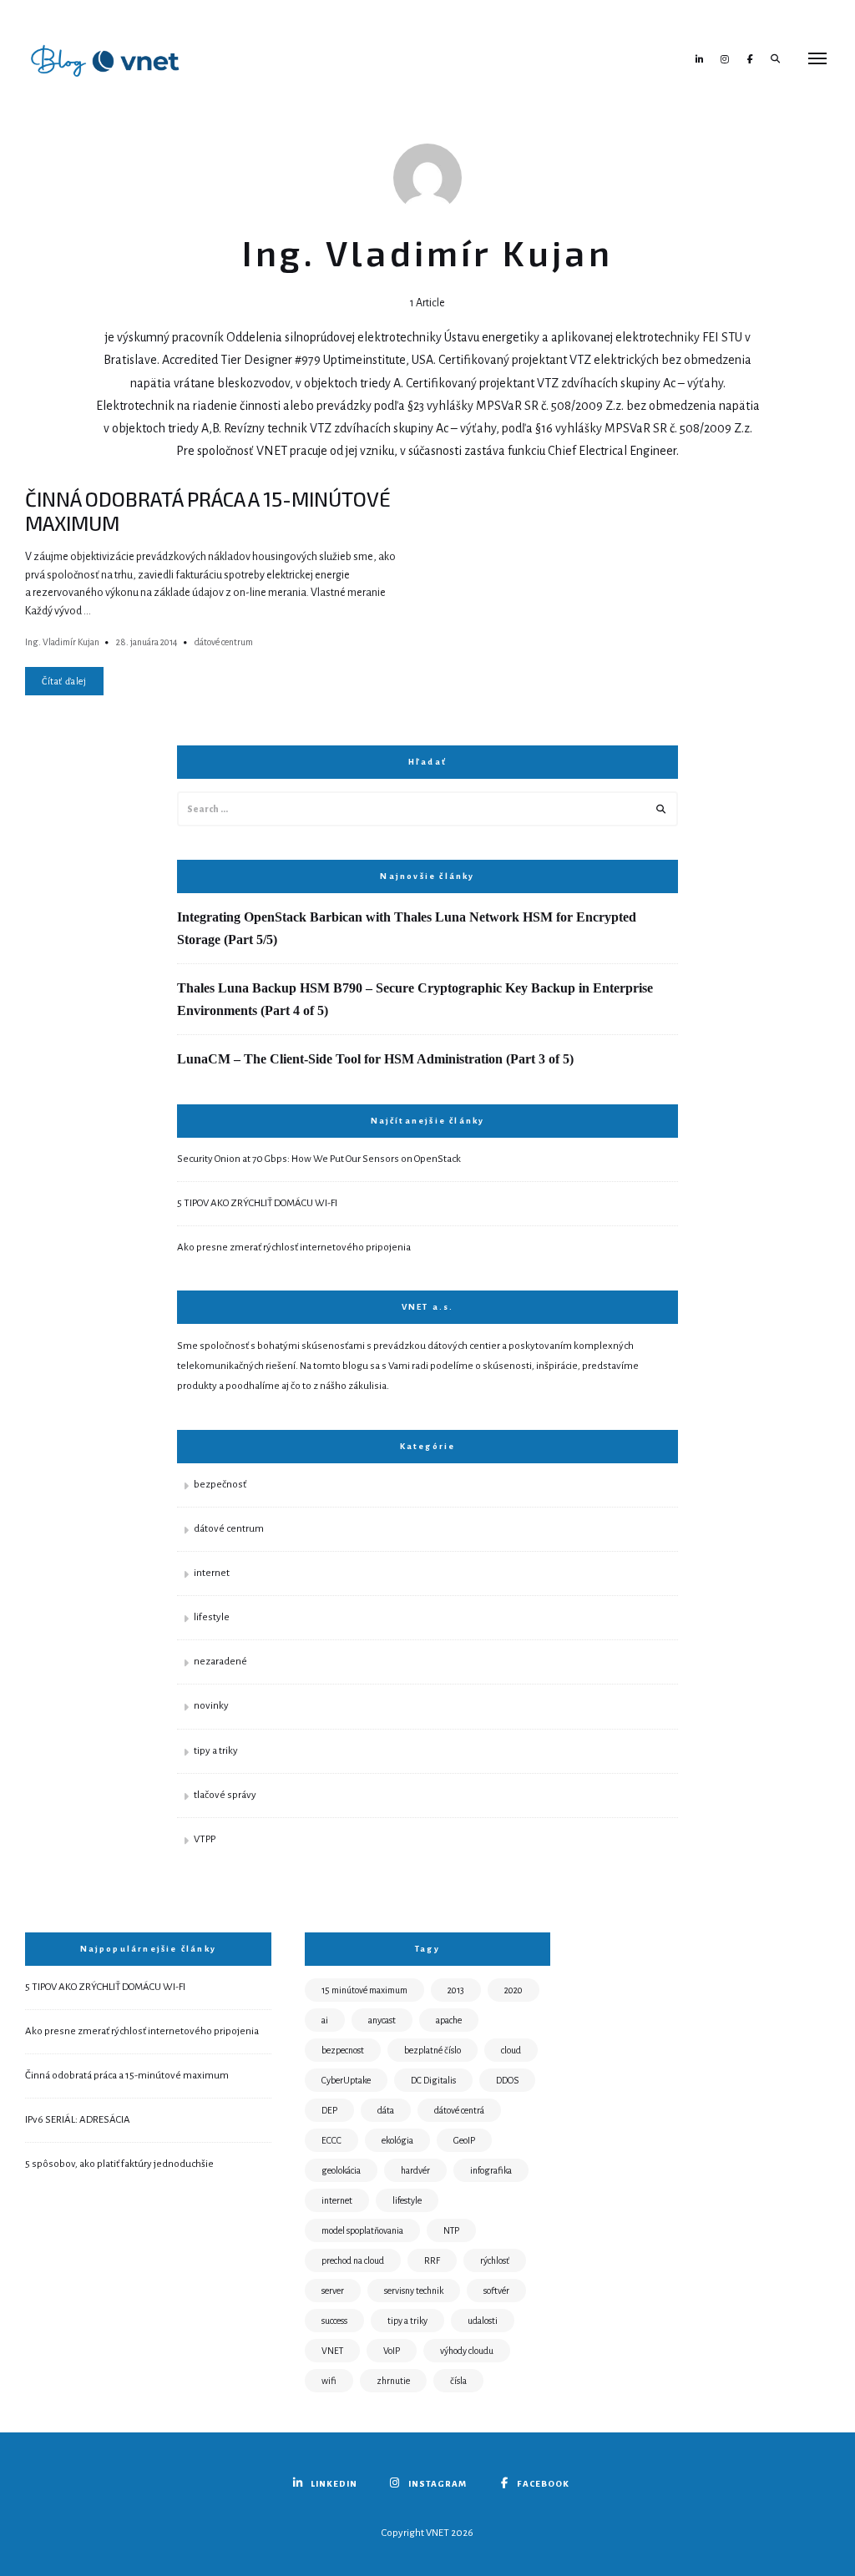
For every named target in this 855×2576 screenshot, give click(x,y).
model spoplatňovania (362, 2230)
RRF (432, 2260)
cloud (511, 2050)
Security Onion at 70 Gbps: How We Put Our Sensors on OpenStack (319, 1159)
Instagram (725, 58)
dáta (386, 2110)
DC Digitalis (433, 2080)
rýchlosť (495, 2260)
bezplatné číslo (433, 2050)
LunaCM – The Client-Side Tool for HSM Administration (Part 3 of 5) (375, 1059)
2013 (456, 1990)
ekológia (397, 2140)
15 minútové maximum (364, 1990)
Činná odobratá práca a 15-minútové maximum (127, 2076)
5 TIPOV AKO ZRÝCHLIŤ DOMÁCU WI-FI (257, 1203)
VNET (332, 2351)
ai (325, 2020)
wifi (329, 2381)
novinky (211, 1706)
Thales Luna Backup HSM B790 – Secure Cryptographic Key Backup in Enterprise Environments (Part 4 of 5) (415, 999)
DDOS (507, 2080)
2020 (514, 1990)
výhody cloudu (467, 2351)
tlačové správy (225, 1795)
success (334, 2321)
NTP (451, 2230)
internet (212, 1573)
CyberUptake (346, 2080)
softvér (496, 2291)
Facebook (750, 58)
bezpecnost (343, 2050)
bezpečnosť (220, 1485)
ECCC (331, 2140)
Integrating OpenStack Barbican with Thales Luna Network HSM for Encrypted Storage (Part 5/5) (407, 928)
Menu (817, 58)
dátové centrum (224, 642)
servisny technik (414, 2291)
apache (449, 2020)
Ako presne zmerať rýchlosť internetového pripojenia (294, 1248)
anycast (382, 2020)
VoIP (392, 2351)
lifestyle (212, 1617)
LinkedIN (700, 58)
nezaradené (220, 1662)
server (333, 2291)
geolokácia (341, 2170)
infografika (491, 2170)
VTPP (205, 1839)
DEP (329, 2110)
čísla (458, 2381)
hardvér (415, 2170)
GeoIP (464, 2140)
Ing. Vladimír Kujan (62, 642)
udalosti (483, 2321)
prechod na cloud (353, 2260)
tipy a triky (216, 1751)
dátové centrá (459, 2110)
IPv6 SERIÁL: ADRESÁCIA (78, 2120)
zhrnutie (393, 2381)
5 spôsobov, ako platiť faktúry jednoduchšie (119, 2164)
